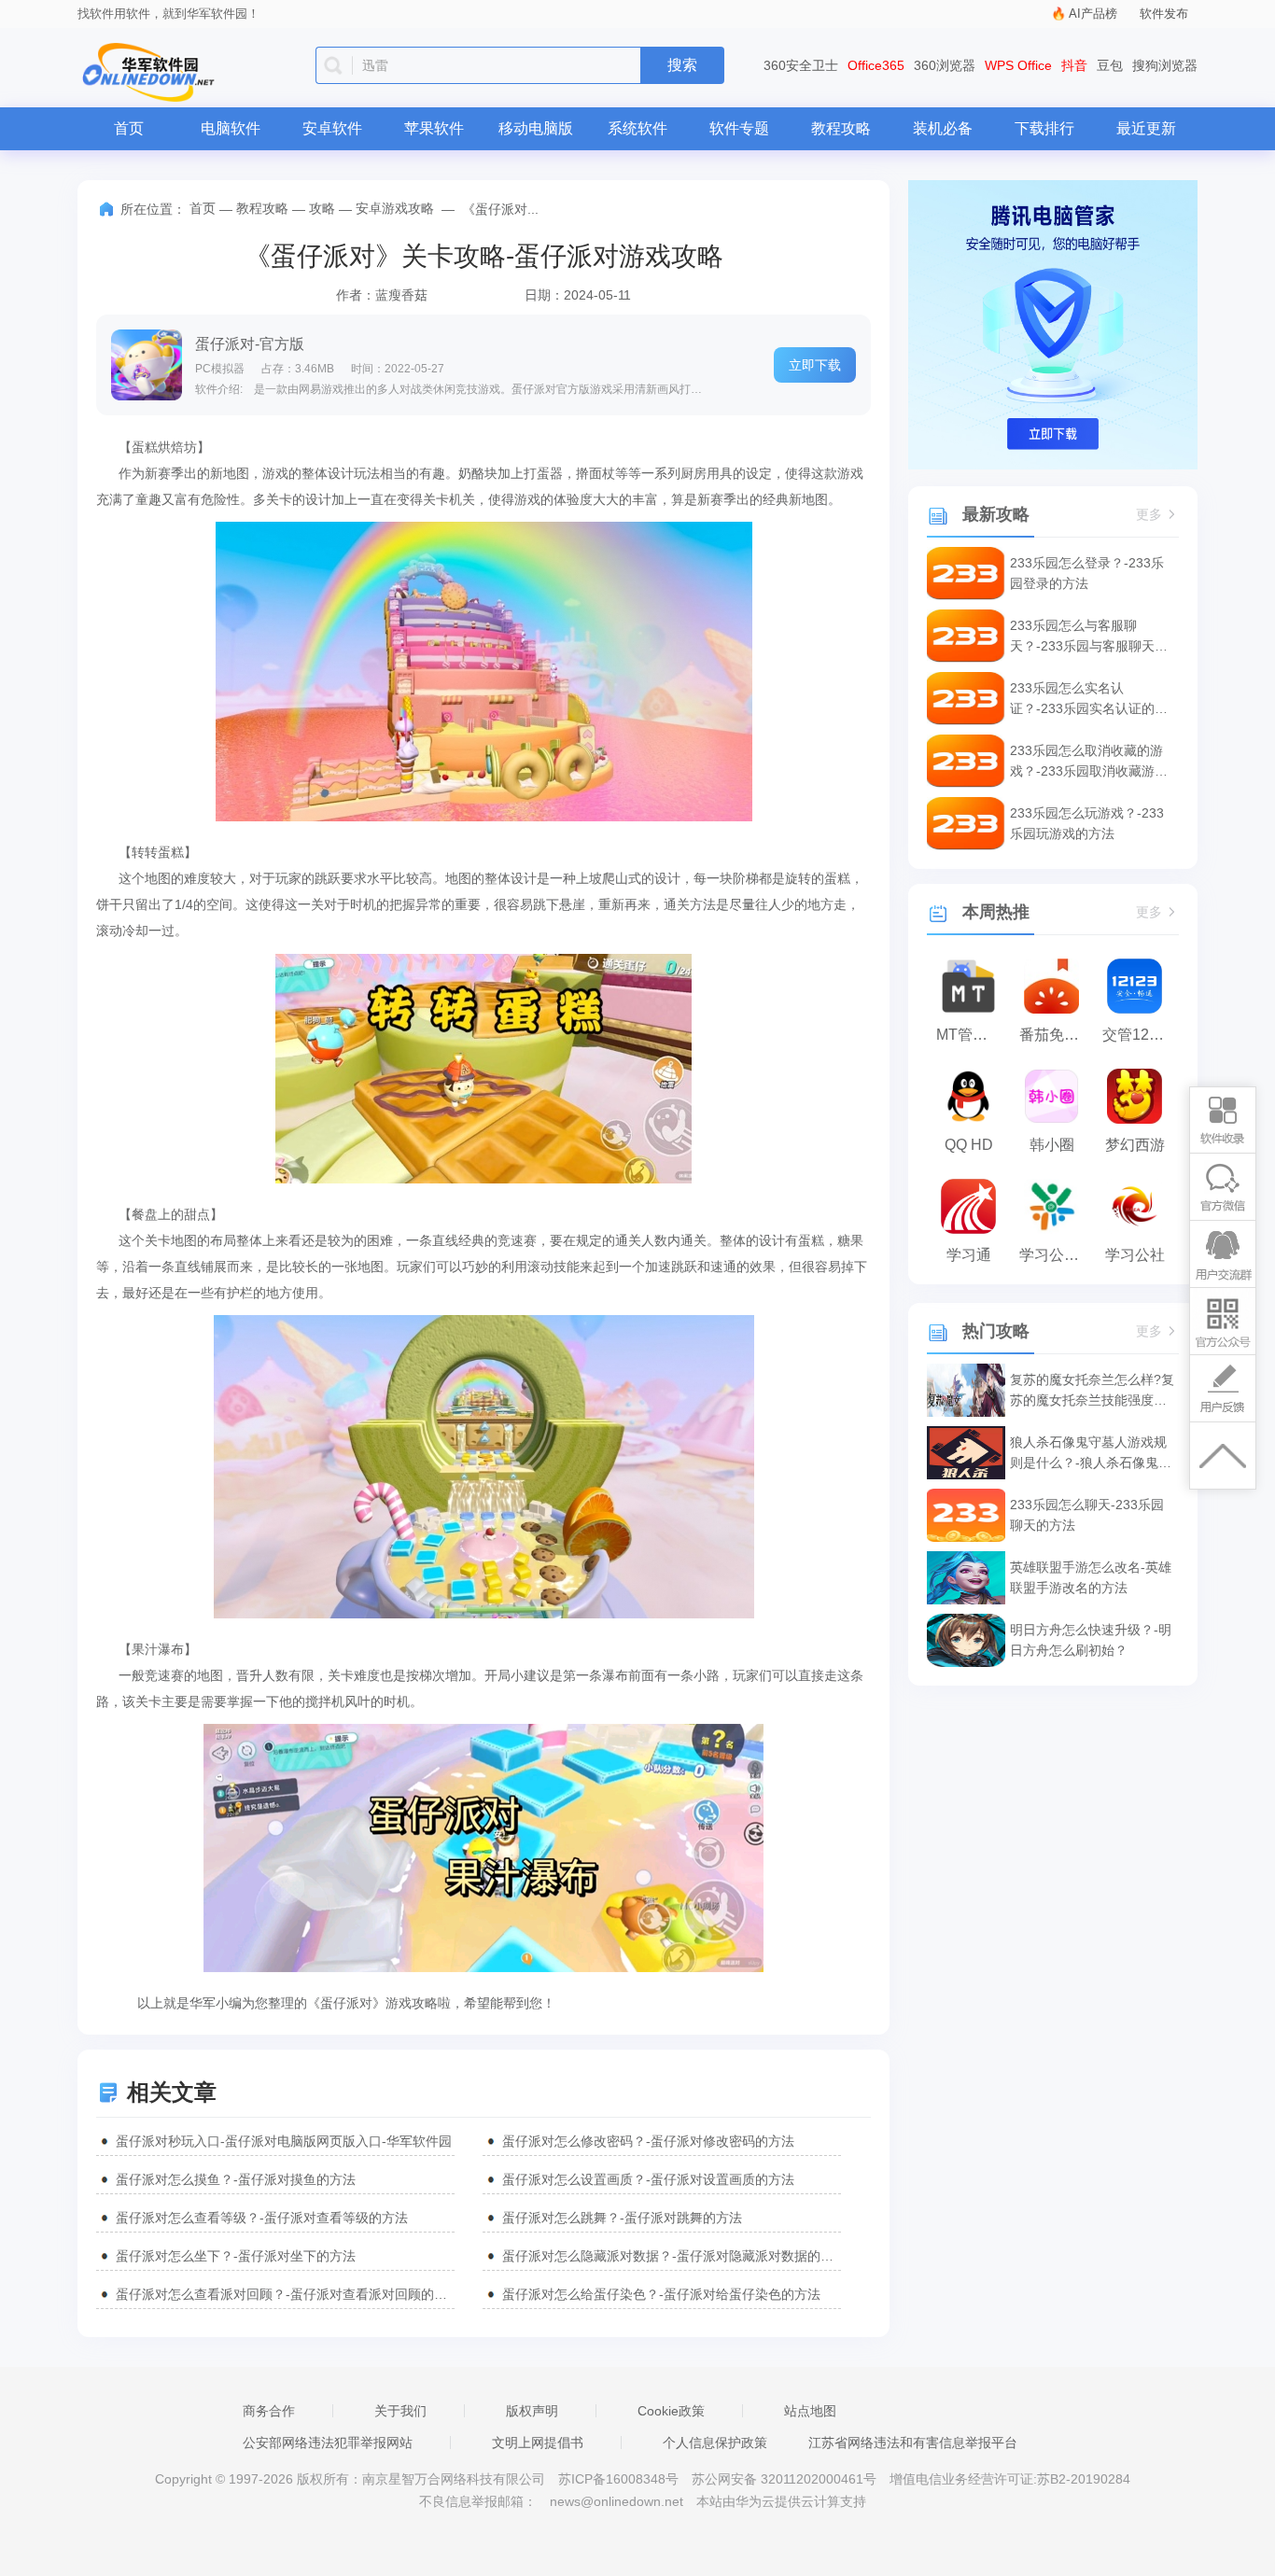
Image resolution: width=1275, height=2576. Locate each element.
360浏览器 (945, 65)
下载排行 (1044, 128)
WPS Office (1018, 65)
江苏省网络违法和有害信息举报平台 (913, 2443)
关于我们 (400, 2411)
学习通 (969, 1255)
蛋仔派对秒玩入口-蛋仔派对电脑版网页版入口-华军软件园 (284, 2141)
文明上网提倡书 (538, 2443)
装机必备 (943, 128)
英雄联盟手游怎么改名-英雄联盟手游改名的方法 (1091, 1577)
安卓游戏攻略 (395, 208)
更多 (1149, 515)
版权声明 (532, 2411)
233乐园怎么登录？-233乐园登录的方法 (1087, 573)
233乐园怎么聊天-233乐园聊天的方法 (1087, 1515)
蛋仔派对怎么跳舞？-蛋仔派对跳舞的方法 (622, 2218)
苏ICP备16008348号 (618, 2479)
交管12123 (1138, 1035)
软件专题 (739, 128)
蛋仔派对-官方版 (250, 344)
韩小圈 (1052, 1145)
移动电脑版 (536, 128)
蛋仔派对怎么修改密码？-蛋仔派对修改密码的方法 (648, 2141)
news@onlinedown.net (616, 2501)
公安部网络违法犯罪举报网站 (328, 2443)
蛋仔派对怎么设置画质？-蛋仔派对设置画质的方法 (648, 2179)
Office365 (876, 65)
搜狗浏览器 (1165, 65)
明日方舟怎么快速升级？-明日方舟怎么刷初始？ (1091, 1640)
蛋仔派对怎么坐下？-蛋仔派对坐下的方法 (236, 2256)
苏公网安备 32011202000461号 (786, 2479)
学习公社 (1135, 1255)
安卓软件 (332, 128)
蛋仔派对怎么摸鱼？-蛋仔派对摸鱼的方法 (236, 2179)
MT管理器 (969, 1035)
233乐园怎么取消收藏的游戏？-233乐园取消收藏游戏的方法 (1089, 762)
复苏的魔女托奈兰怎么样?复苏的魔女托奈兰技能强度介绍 (1092, 1391)
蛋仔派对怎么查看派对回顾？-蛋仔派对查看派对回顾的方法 (285, 2294)
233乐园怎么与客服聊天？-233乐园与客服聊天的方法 (1089, 637)
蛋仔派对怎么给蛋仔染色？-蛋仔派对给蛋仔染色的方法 (661, 2294)
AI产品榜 (1093, 14)
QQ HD (969, 1145)
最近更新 (1146, 128)
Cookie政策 (671, 2411)
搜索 (682, 65)
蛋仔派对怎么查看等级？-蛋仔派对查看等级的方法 (262, 2218)
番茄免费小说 (1056, 1035)
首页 (129, 128)
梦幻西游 (1135, 1145)
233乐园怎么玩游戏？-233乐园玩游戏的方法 (1087, 823)
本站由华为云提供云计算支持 (781, 2501)
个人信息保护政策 (715, 2443)
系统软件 (637, 128)
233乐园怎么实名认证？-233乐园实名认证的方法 (1089, 700)
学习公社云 (1056, 1255)
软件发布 (1164, 14)
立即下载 (815, 365)
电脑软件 (231, 128)
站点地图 (810, 2411)
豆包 (1110, 65)
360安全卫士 (801, 65)
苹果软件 (434, 128)
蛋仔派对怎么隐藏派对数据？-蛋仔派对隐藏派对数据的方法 (672, 2256)
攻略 (322, 208)
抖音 (1074, 65)
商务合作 (269, 2411)
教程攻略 (841, 128)
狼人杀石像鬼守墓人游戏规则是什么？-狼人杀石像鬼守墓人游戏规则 (1091, 1454)
